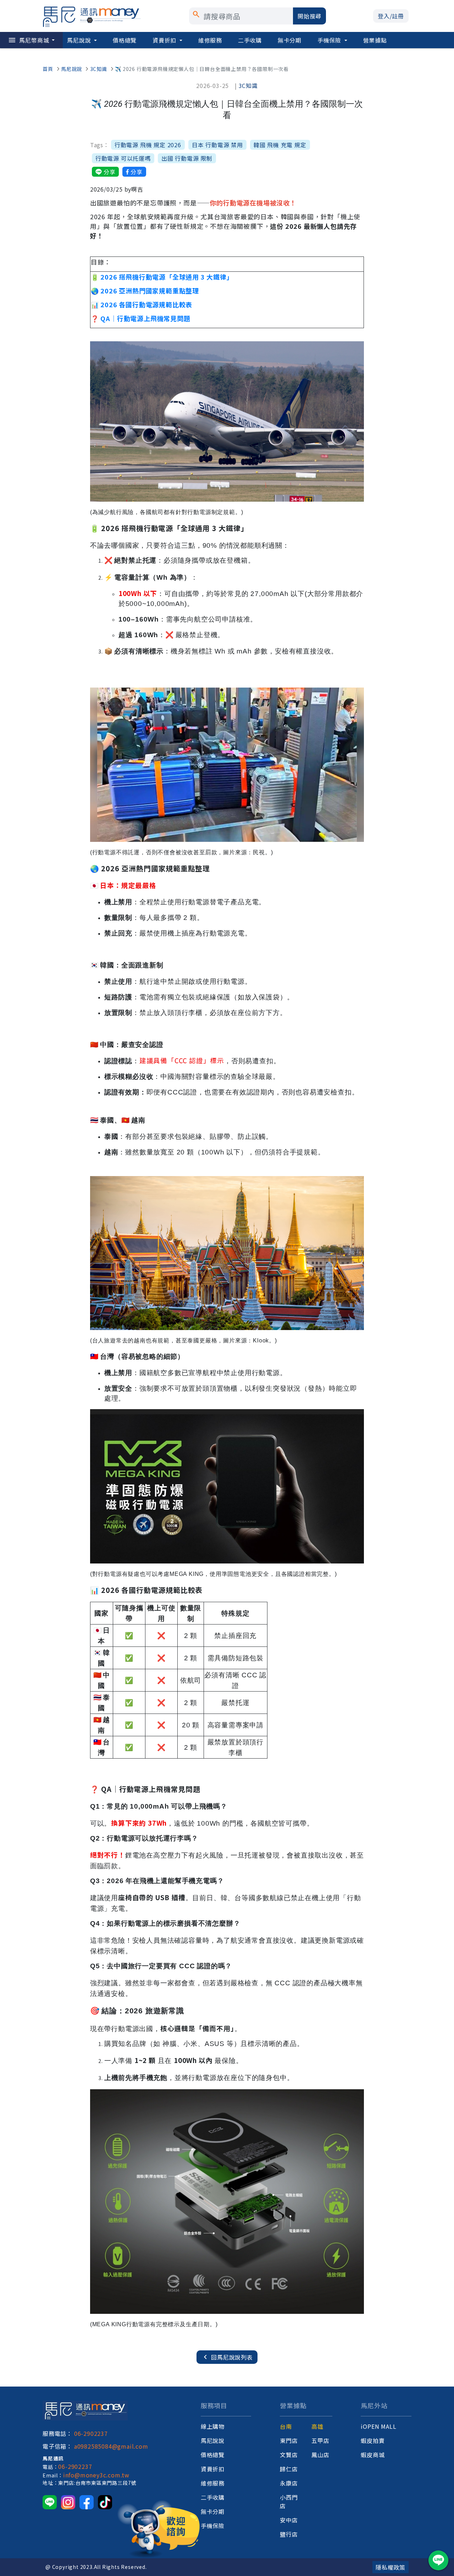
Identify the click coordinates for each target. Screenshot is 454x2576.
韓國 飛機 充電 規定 (280, 145)
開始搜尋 (309, 16)
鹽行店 (289, 2534)
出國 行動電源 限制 (187, 158)
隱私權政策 (391, 2567)
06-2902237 (91, 2433)
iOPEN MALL (378, 2426)
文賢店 (289, 2455)
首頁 (48, 69)
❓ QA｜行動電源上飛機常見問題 (141, 318)
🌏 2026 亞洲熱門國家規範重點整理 (145, 291)
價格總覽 (125, 40)
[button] (391, 16)
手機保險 (330, 40)
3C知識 (99, 69)
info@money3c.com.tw (96, 2475)
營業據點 (375, 40)
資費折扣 (165, 40)
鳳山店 (320, 2455)
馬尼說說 (80, 40)
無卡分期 (290, 40)
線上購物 (213, 2426)
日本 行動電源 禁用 (217, 145)
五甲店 (320, 2440)
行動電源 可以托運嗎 (123, 158)
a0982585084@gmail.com (111, 2446)
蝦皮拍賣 (373, 2440)
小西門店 (289, 2501)
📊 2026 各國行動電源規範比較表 (142, 304)
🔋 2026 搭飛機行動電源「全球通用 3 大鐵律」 (162, 277)
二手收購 (250, 40)
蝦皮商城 (373, 2455)
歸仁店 (289, 2469)
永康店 (289, 2483)
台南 (286, 2426)
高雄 (317, 2426)
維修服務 (210, 40)
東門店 (289, 2440)
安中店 (289, 2520)
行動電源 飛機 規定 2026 (148, 145)
